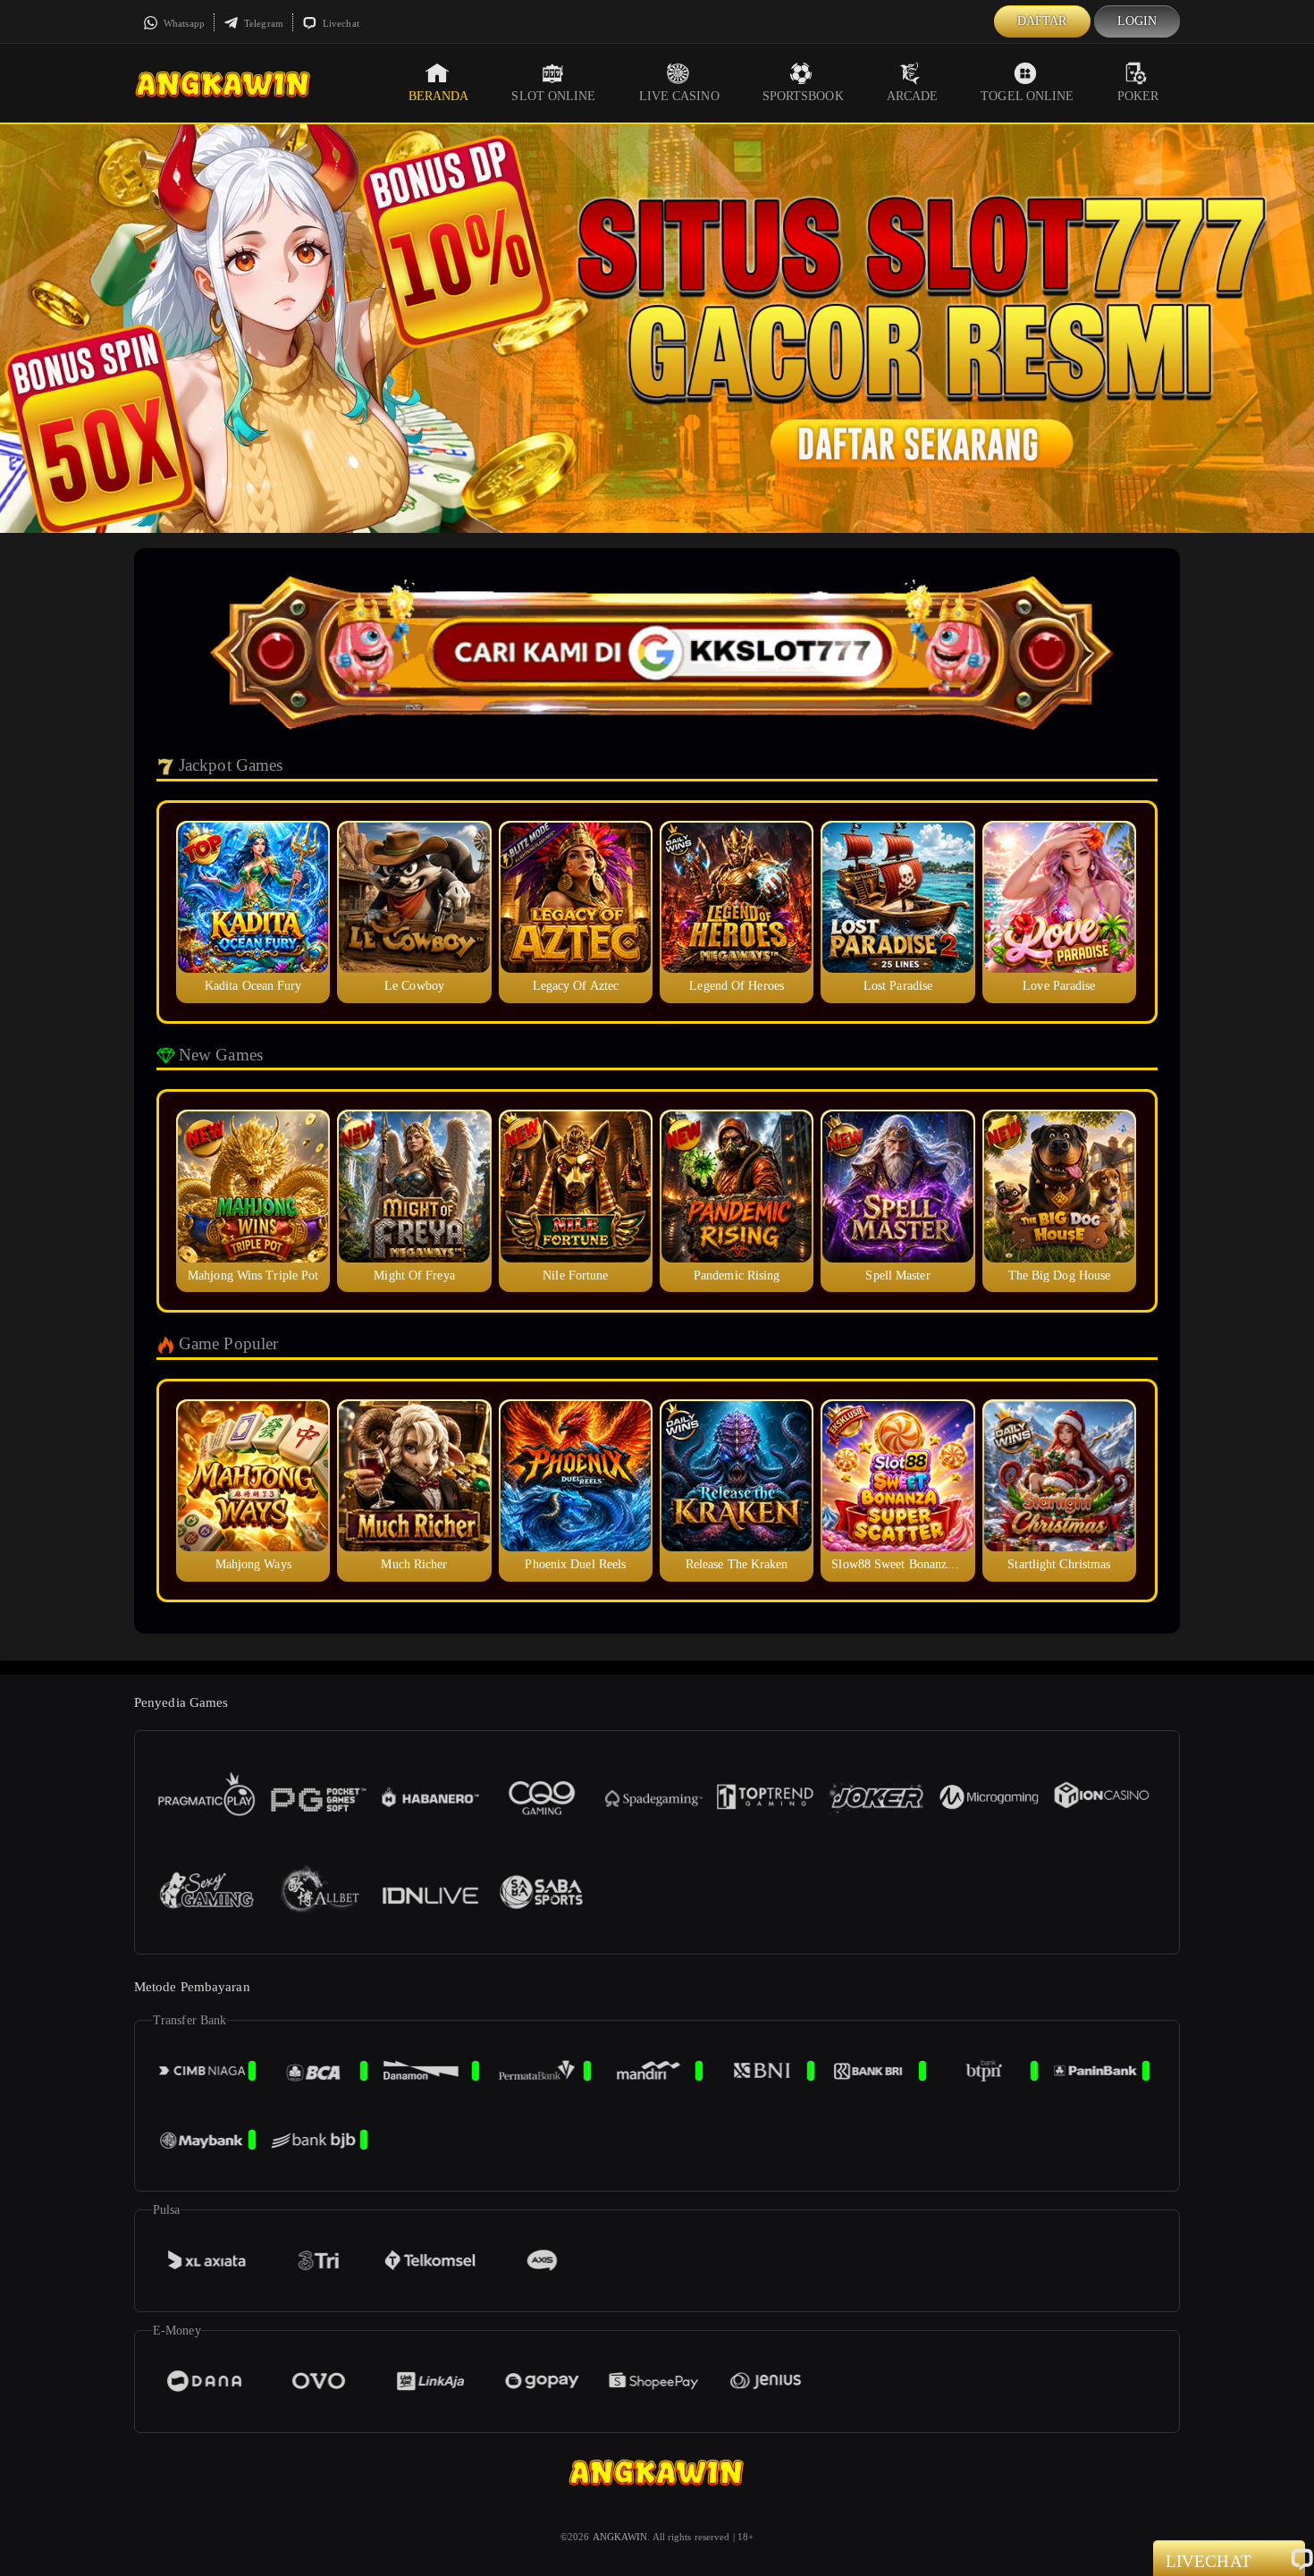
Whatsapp (183, 23)
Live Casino (679, 96)
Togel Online (1027, 96)
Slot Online (553, 96)
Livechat (340, 23)
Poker (1138, 96)
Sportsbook (803, 96)
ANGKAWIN (620, 2537)
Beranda (439, 96)
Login (1137, 21)
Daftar (1042, 21)
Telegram (262, 23)
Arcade (913, 96)
